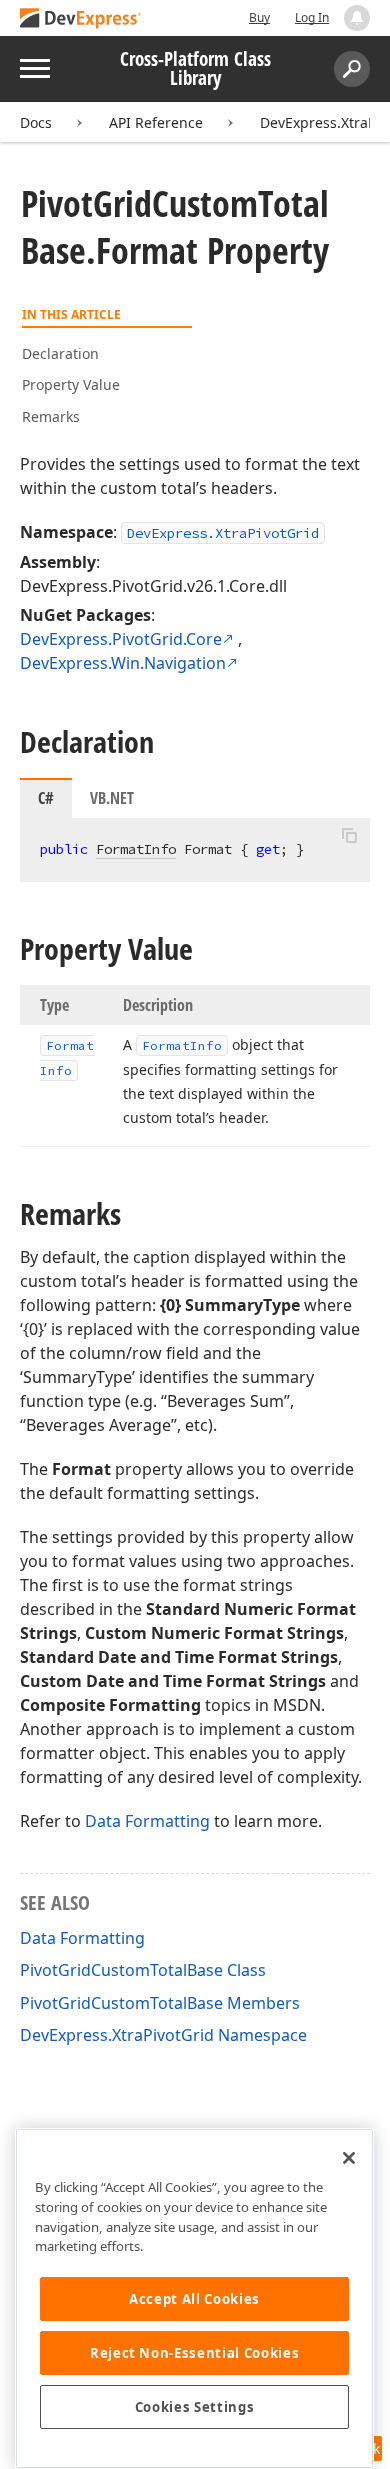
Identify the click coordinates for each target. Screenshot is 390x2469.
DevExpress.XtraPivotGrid (223, 533)
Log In (312, 17)
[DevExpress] (81, 19)
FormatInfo (136, 849)
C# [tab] (46, 798)
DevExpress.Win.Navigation (123, 663)
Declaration (60, 353)
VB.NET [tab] (112, 798)
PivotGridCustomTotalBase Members (160, 2003)
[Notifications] (357, 18)
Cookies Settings (195, 2407)
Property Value (71, 384)
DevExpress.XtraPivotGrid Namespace (163, 2035)
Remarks (51, 416)
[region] (194, 2298)
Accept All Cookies (194, 2299)
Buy (259, 17)
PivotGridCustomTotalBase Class (143, 1970)
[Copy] (349, 835)
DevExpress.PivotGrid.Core (121, 639)
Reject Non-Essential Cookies (194, 2353)
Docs (36, 122)
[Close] (349, 2158)
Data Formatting (147, 1821)
